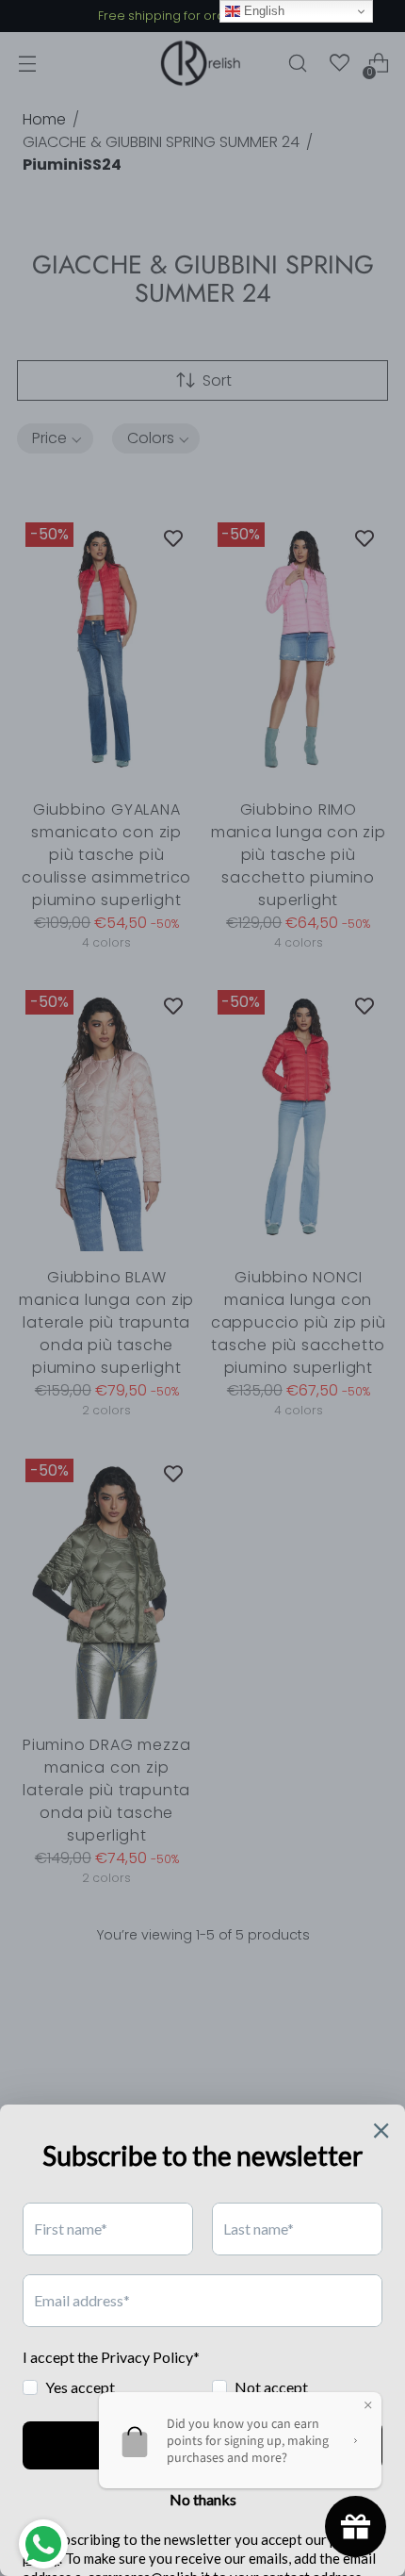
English (262, 11)
